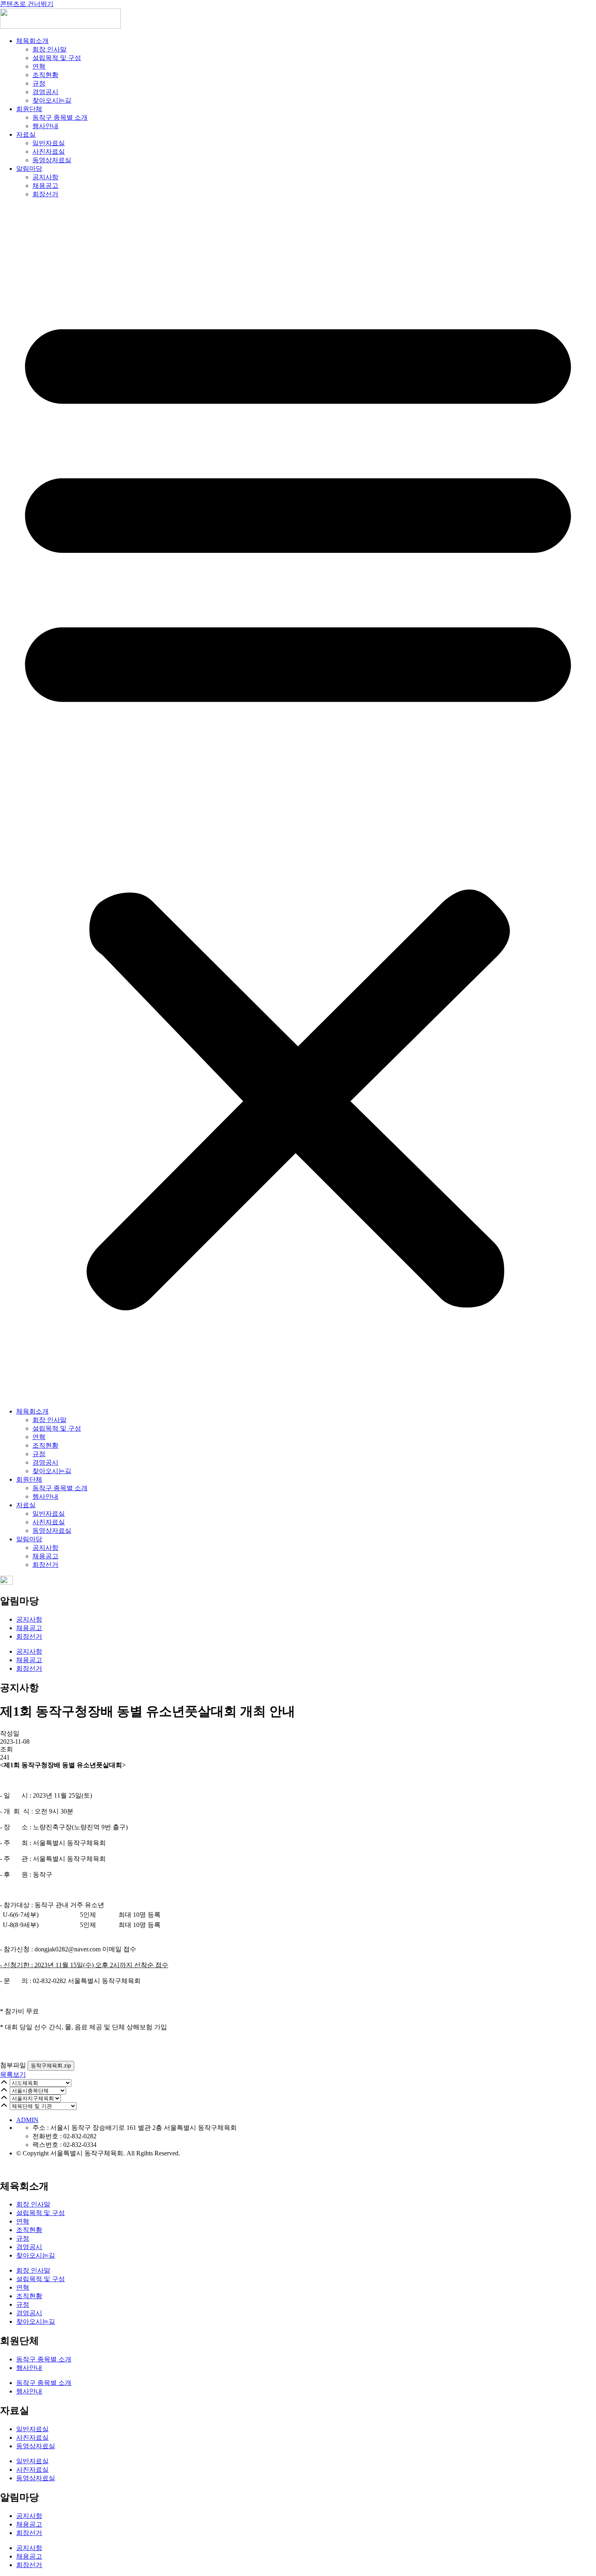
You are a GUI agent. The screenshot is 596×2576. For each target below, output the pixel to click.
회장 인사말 (49, 49)
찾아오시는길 (52, 100)
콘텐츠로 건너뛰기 (27, 4)
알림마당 (29, 169)
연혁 (39, 66)
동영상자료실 (52, 160)
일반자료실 (49, 143)
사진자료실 (49, 151)
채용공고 (45, 186)
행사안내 (45, 126)
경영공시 (45, 92)
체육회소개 (32, 41)
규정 (39, 83)
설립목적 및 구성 (57, 58)
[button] (298, 803)
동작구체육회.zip (51, 2066)
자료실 (26, 134)
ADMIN (27, 2120)
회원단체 (29, 109)
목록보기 (13, 2074)
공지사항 (45, 177)
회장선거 (45, 194)
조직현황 (45, 75)
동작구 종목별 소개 (60, 117)
